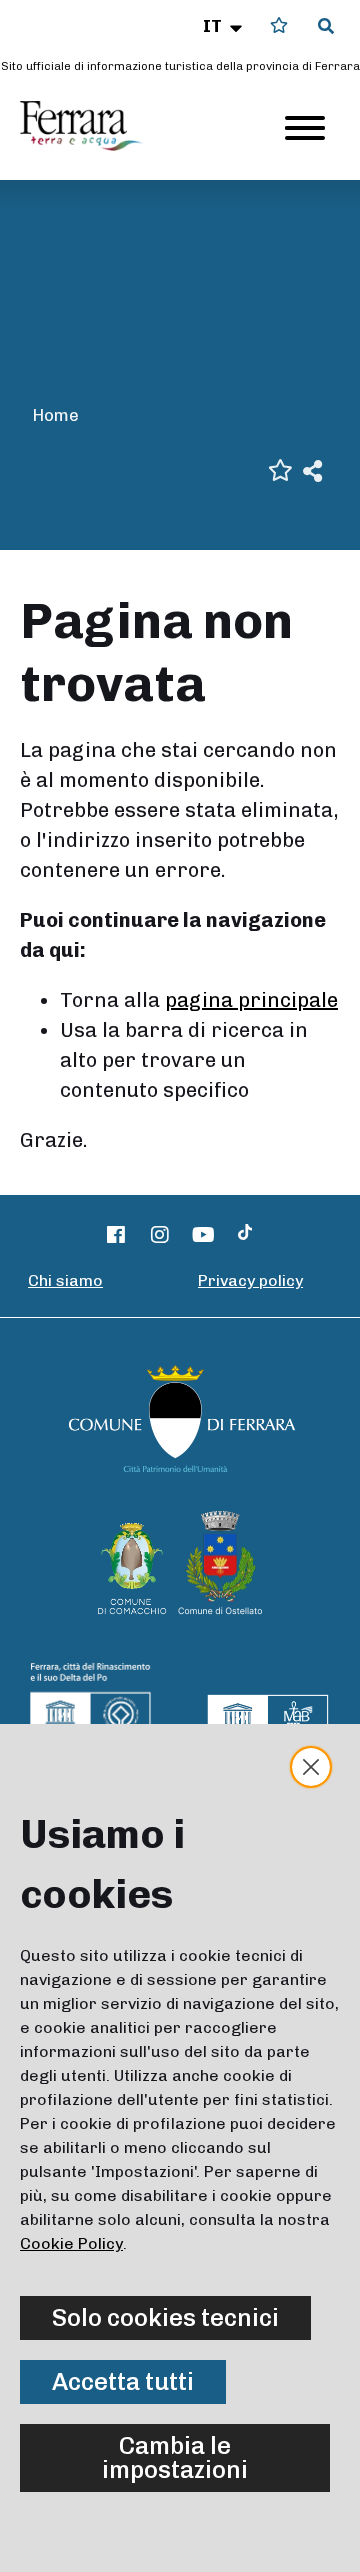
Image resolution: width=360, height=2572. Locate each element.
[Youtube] (204, 1235)
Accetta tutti (123, 2381)
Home (55, 415)
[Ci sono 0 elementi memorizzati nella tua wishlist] (279, 25)
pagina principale (251, 1000)
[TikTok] (245, 1235)
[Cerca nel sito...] (326, 27)
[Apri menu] (305, 128)
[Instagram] (160, 1235)
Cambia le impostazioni (175, 2457)
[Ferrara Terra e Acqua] (91, 126)
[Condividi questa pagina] (312, 469)
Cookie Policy (71, 2243)
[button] (224, 26)
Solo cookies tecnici (165, 2317)
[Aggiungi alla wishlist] (280, 468)
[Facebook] (117, 1235)
